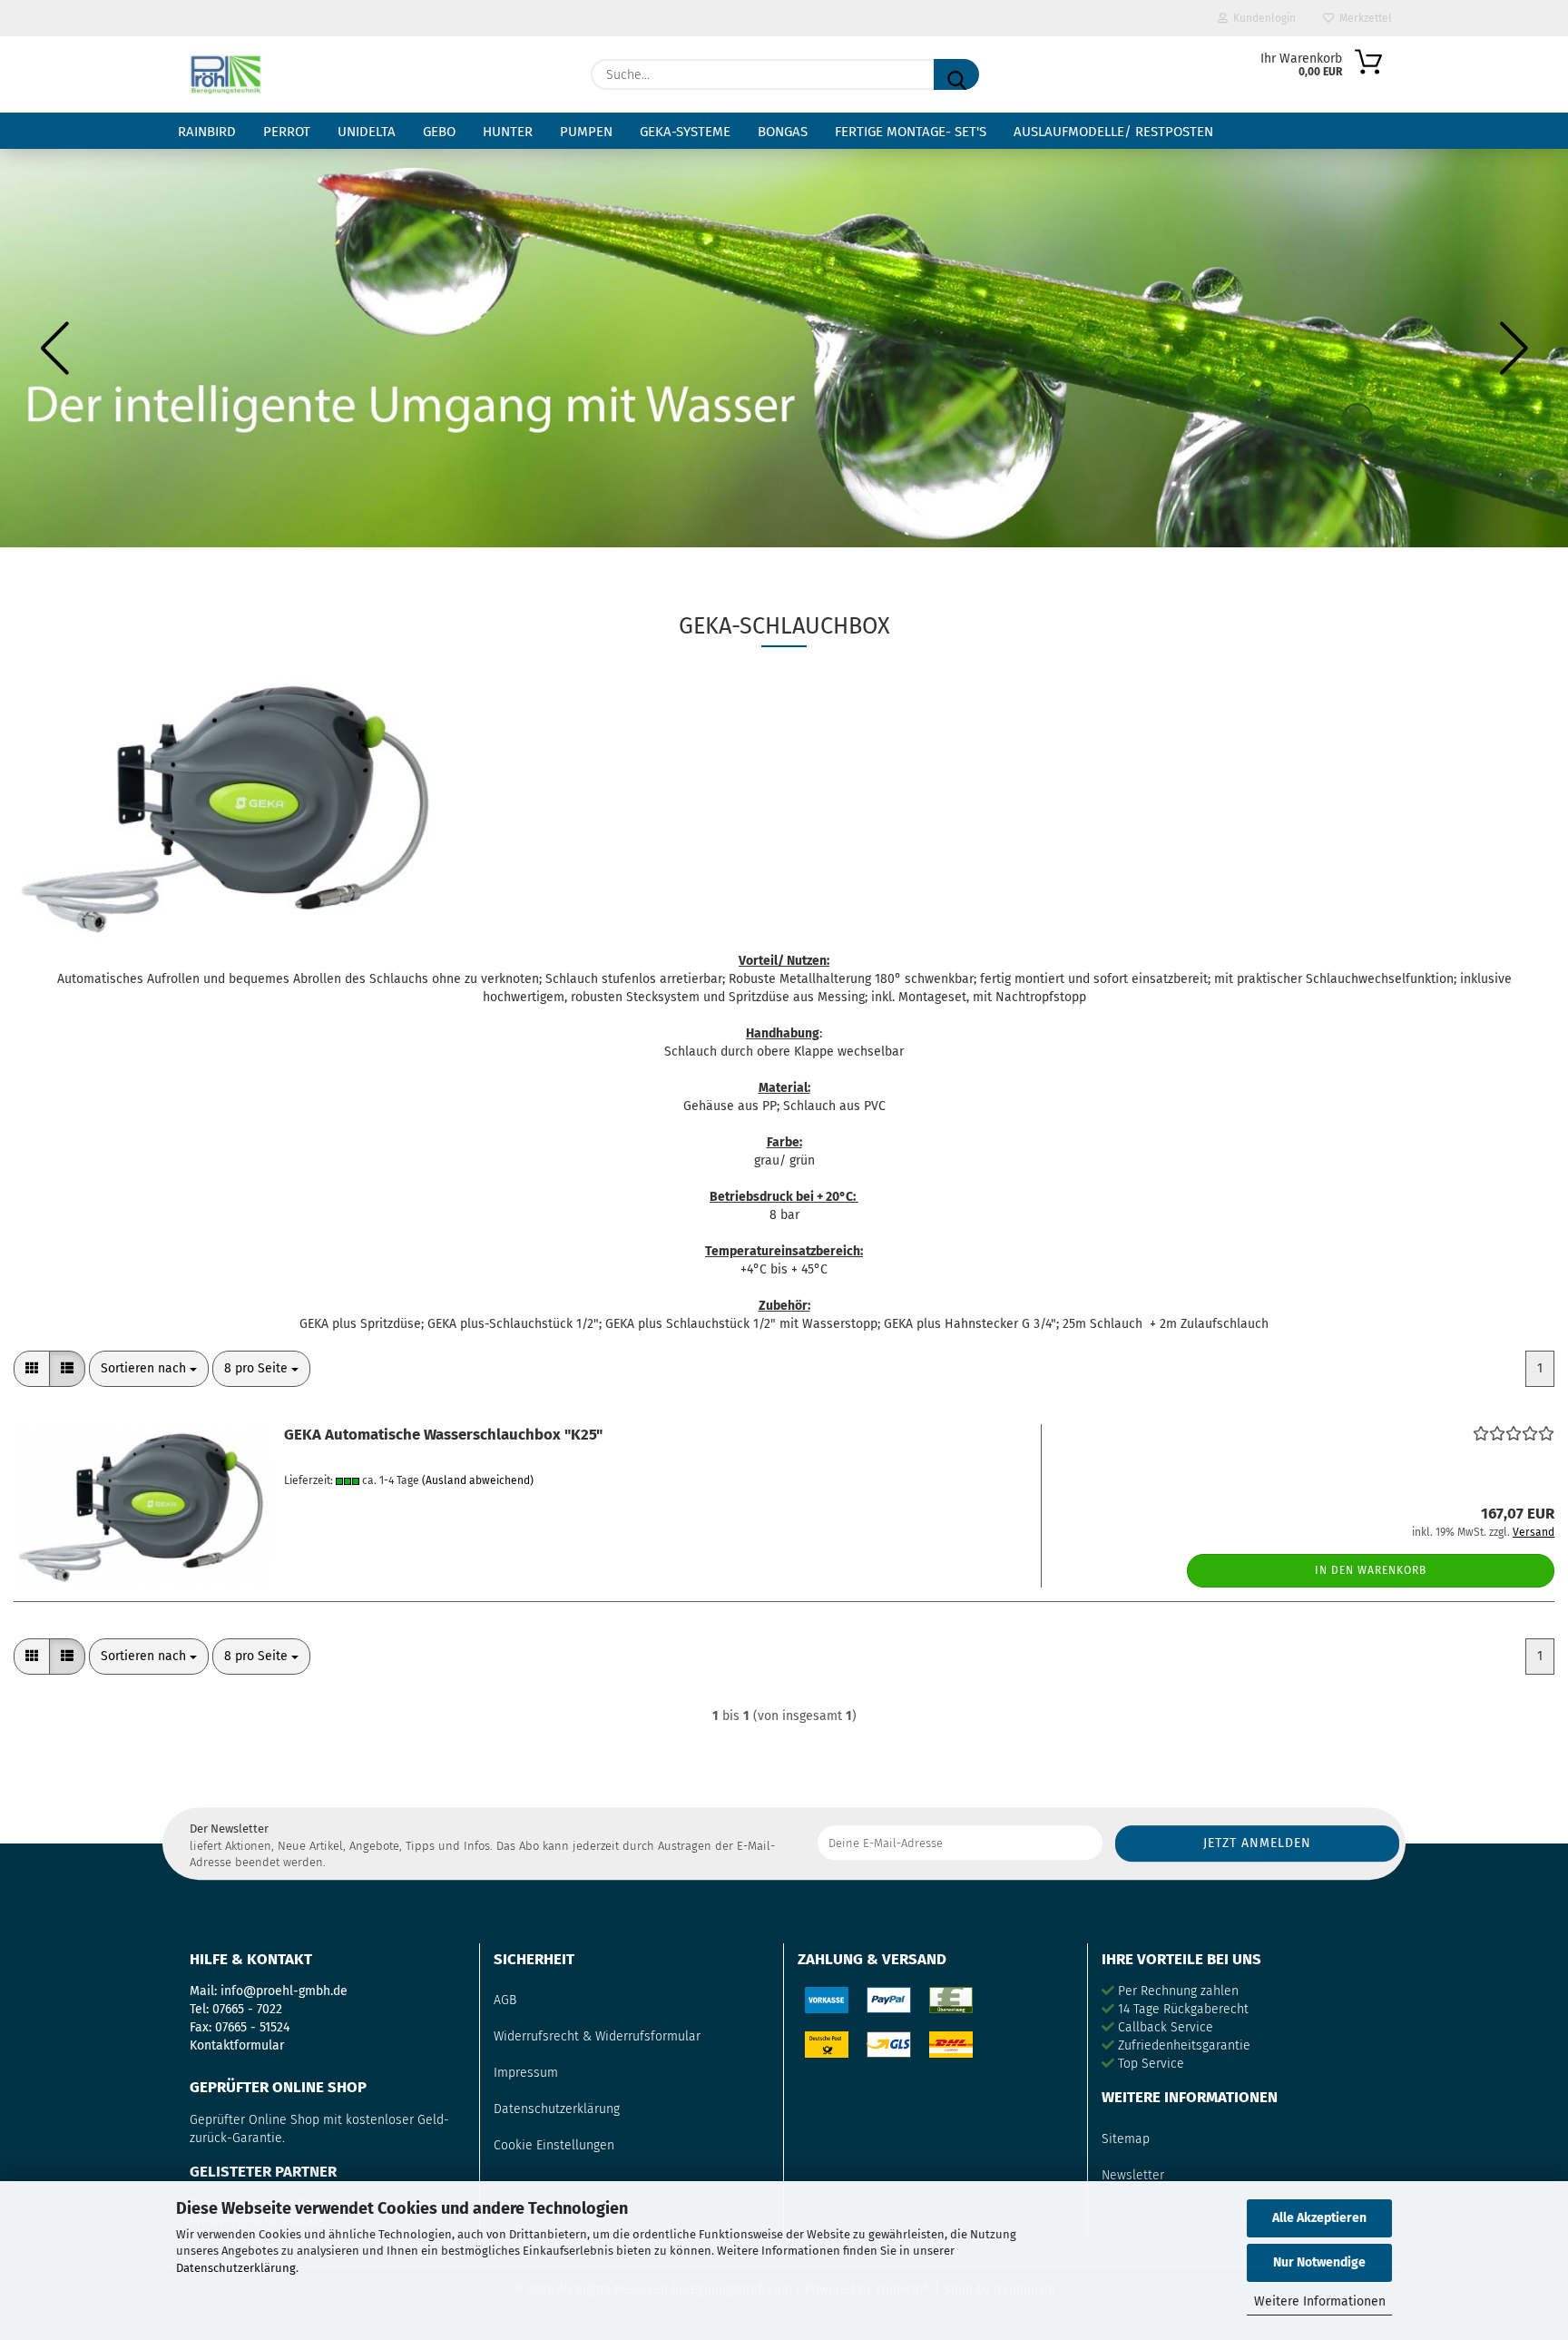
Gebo (439, 132)
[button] (54, 348)
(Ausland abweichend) (478, 1480)
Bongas (783, 132)
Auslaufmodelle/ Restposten (1113, 132)
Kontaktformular (237, 2045)
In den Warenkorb (1371, 1570)
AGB (505, 2000)
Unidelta (367, 132)
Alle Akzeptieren (1319, 2218)
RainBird (207, 132)
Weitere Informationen (1320, 2301)
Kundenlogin (1262, 18)
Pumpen (586, 132)
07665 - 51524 (252, 2027)
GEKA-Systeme (685, 132)
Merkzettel (1363, 18)
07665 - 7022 (247, 2009)
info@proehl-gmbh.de (284, 1991)
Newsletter (1133, 2175)
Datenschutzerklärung (236, 2268)
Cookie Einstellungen (554, 2145)
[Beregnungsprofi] (225, 74)
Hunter (508, 132)
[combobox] (149, 1369)
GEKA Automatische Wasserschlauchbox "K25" (443, 1434)
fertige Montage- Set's (911, 132)
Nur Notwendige (1319, 2262)
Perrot (287, 132)
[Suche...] (956, 74)
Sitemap (1126, 2139)
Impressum (526, 2073)
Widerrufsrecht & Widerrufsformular (597, 2036)
